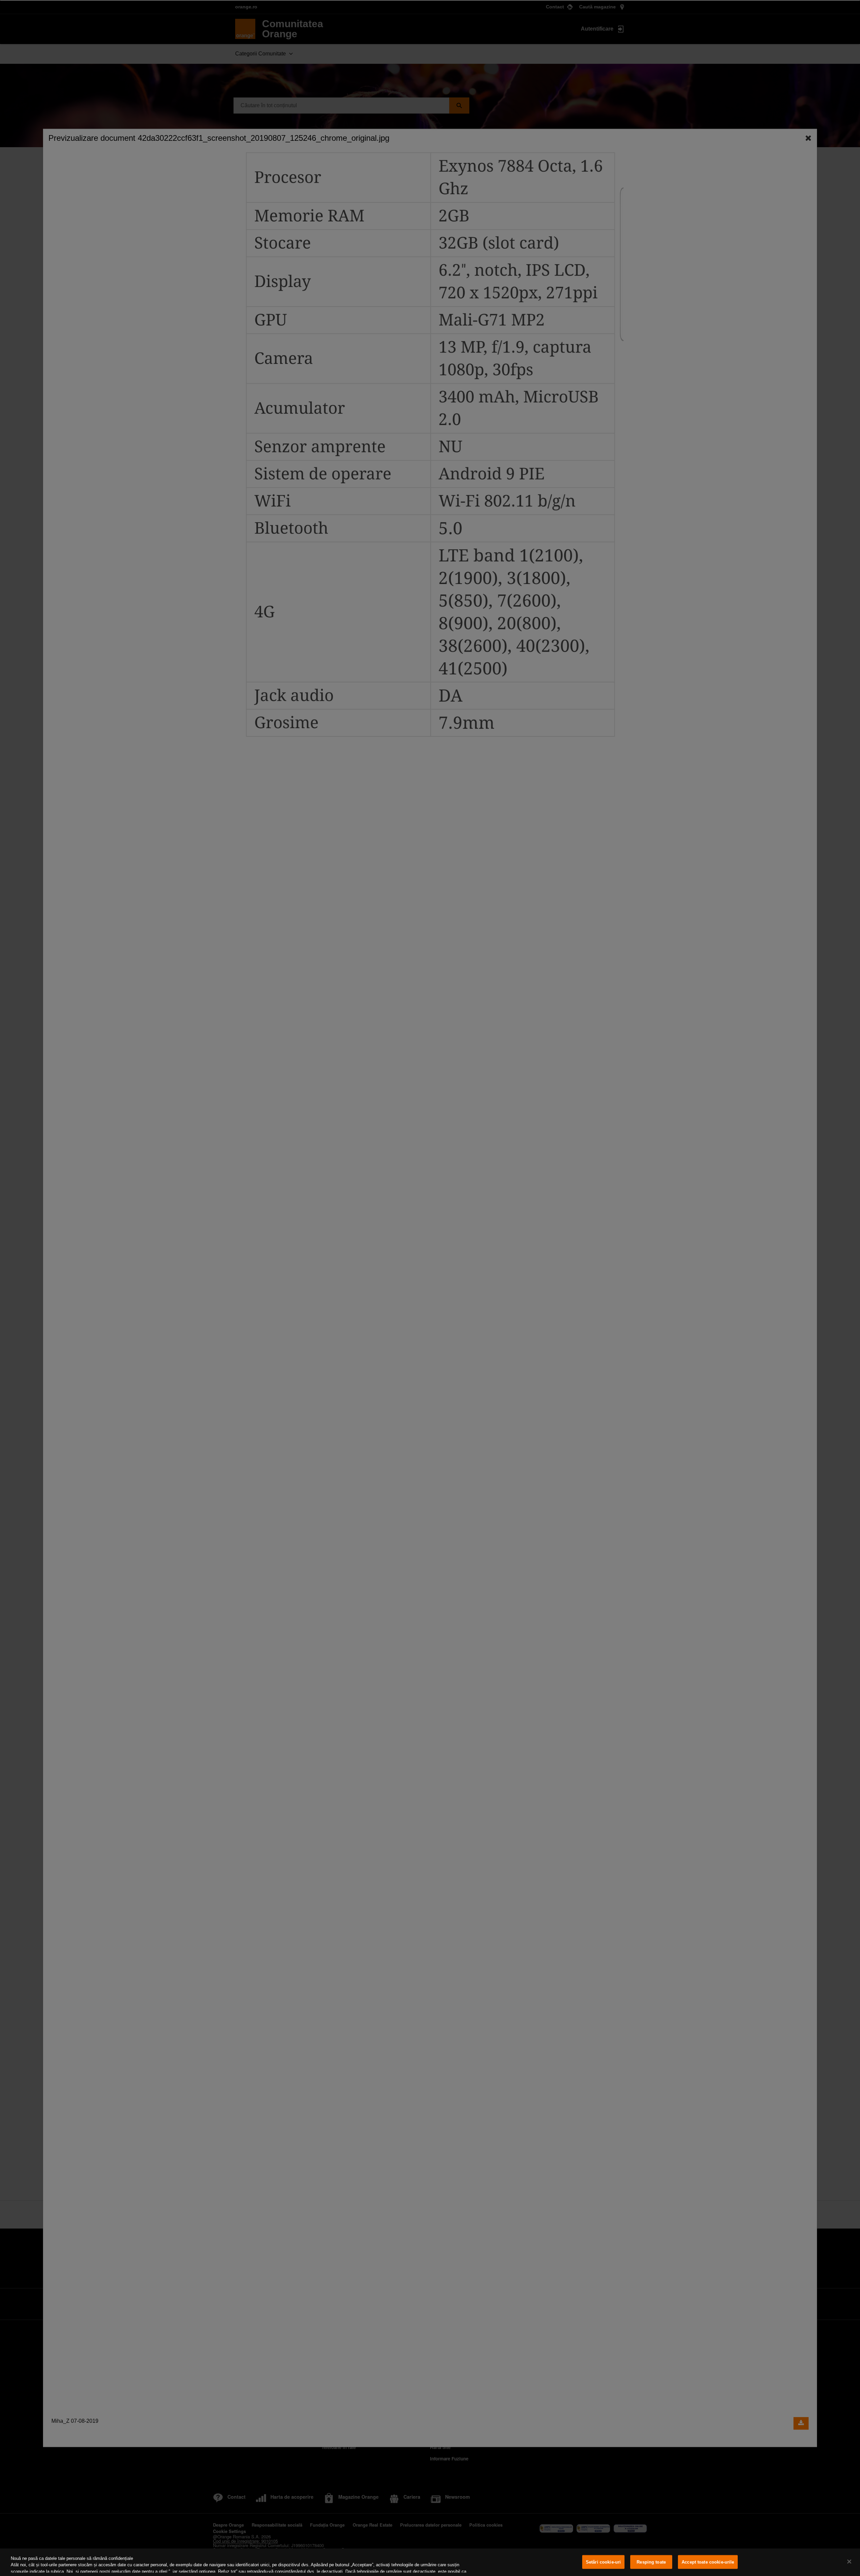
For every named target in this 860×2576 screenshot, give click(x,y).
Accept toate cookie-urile (708, 2562)
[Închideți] (849, 2562)
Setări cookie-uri (603, 2562)
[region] (430, 2562)
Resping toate (651, 2562)
